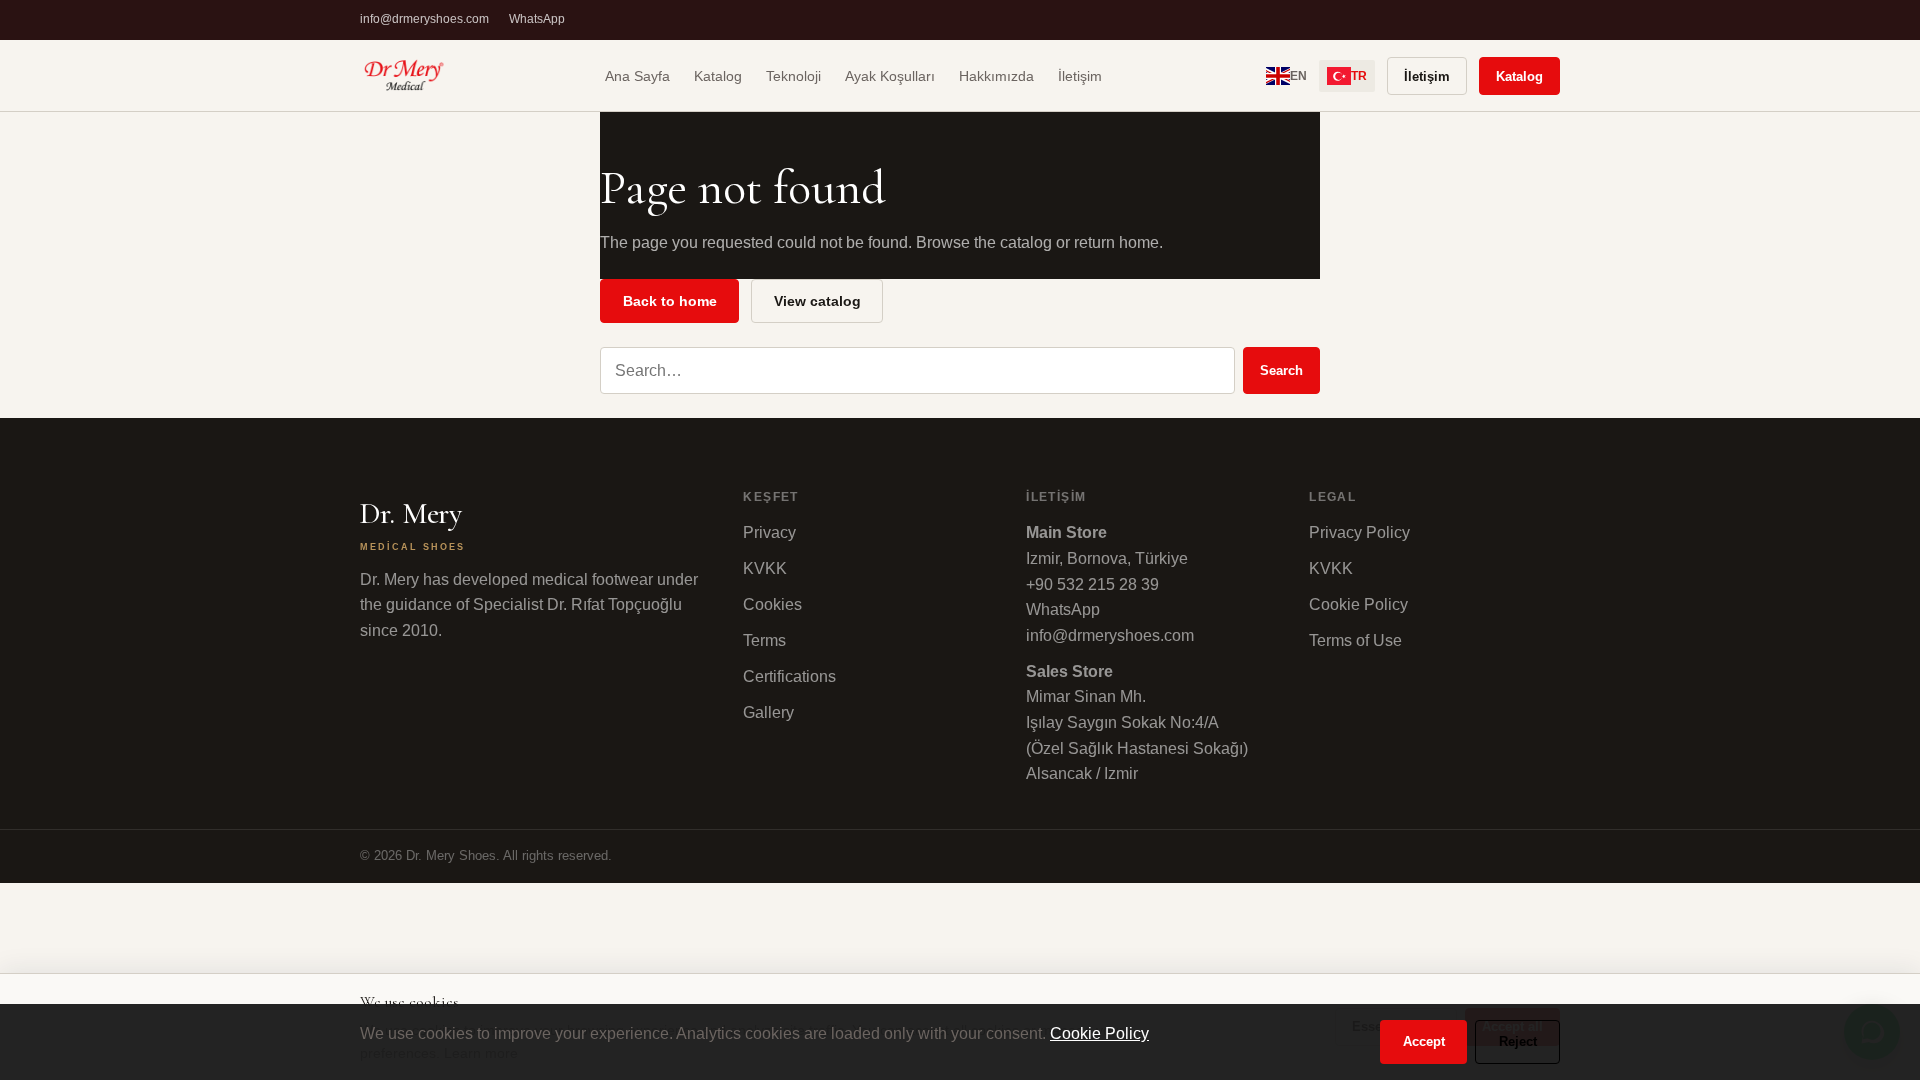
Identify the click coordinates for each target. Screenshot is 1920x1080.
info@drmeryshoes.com (424, 19)
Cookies (772, 604)
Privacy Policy (1359, 532)
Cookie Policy (1358, 604)
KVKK (765, 568)
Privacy (769, 532)
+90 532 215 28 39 (1092, 584)
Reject (1518, 1041)
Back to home (670, 301)
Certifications (789, 676)
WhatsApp (537, 19)
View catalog (817, 301)
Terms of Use (1355, 640)
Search (1281, 370)
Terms (764, 640)
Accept (1424, 1041)
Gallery (768, 712)
